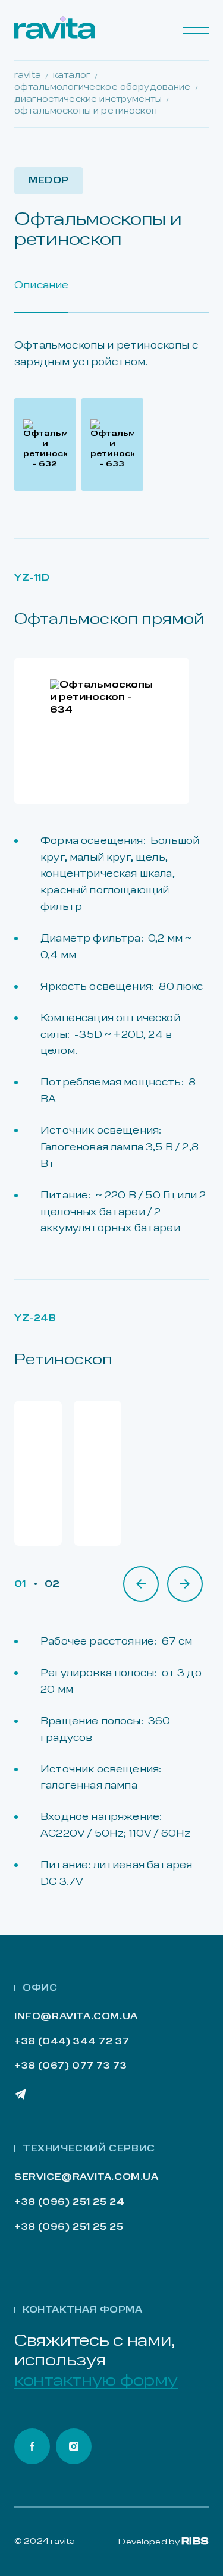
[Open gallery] (45, 444)
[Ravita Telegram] (20, 2094)
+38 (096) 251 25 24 (69, 2203)
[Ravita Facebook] (32, 2446)
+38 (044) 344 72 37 (72, 2042)
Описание (41, 286)
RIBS (195, 2542)
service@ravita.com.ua (87, 2178)
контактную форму (96, 2382)
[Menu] (196, 30)
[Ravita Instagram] (74, 2446)
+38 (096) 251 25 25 (69, 2228)
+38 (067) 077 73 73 (70, 2067)
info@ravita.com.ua (76, 2017)
